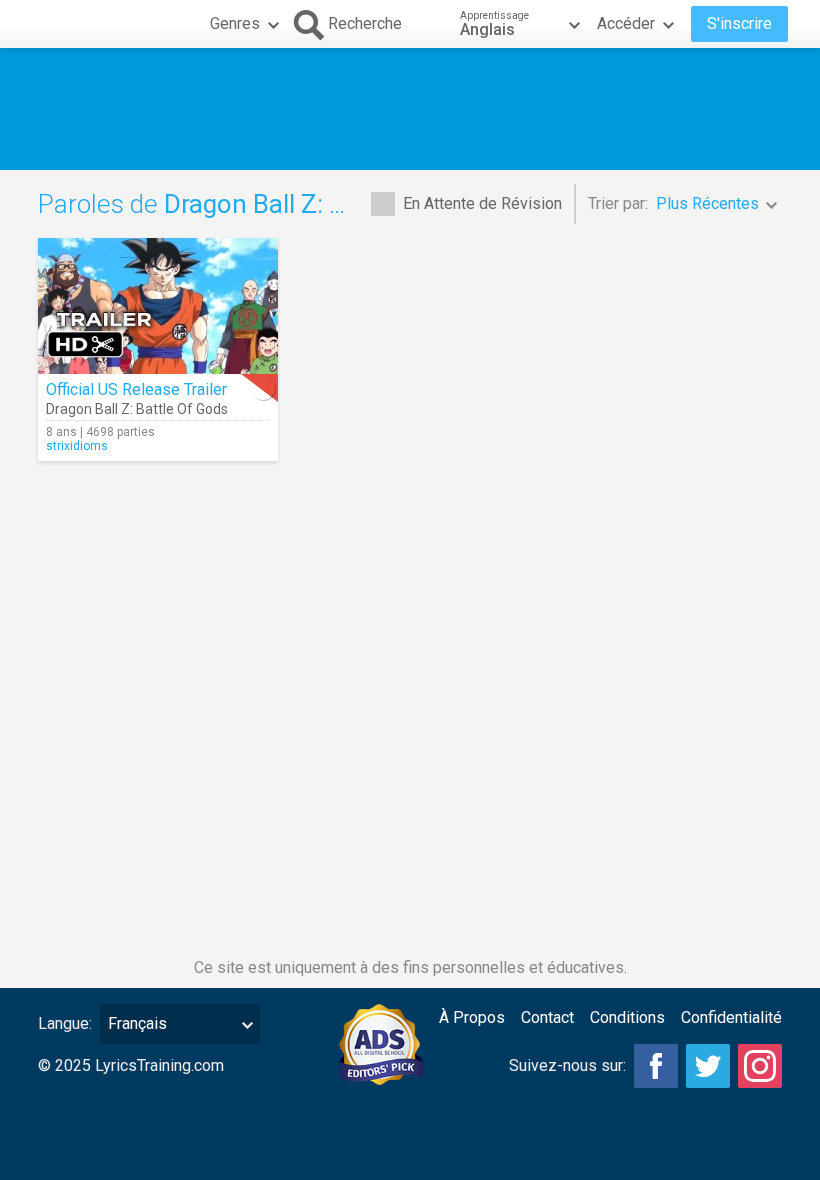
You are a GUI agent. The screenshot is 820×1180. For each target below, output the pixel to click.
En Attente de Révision (482, 203)
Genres (235, 23)
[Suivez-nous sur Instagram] (760, 1066)
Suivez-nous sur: (567, 1065)
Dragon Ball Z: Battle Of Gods (137, 409)
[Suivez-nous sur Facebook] (656, 1066)
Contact (547, 1017)
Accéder (626, 23)
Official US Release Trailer (136, 389)
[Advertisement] (410, 109)
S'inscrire (739, 23)
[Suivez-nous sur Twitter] (708, 1066)
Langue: (65, 1023)
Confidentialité (731, 1017)
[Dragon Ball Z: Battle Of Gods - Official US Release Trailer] (158, 306)
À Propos (472, 1017)
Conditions (627, 1017)
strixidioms (77, 446)
